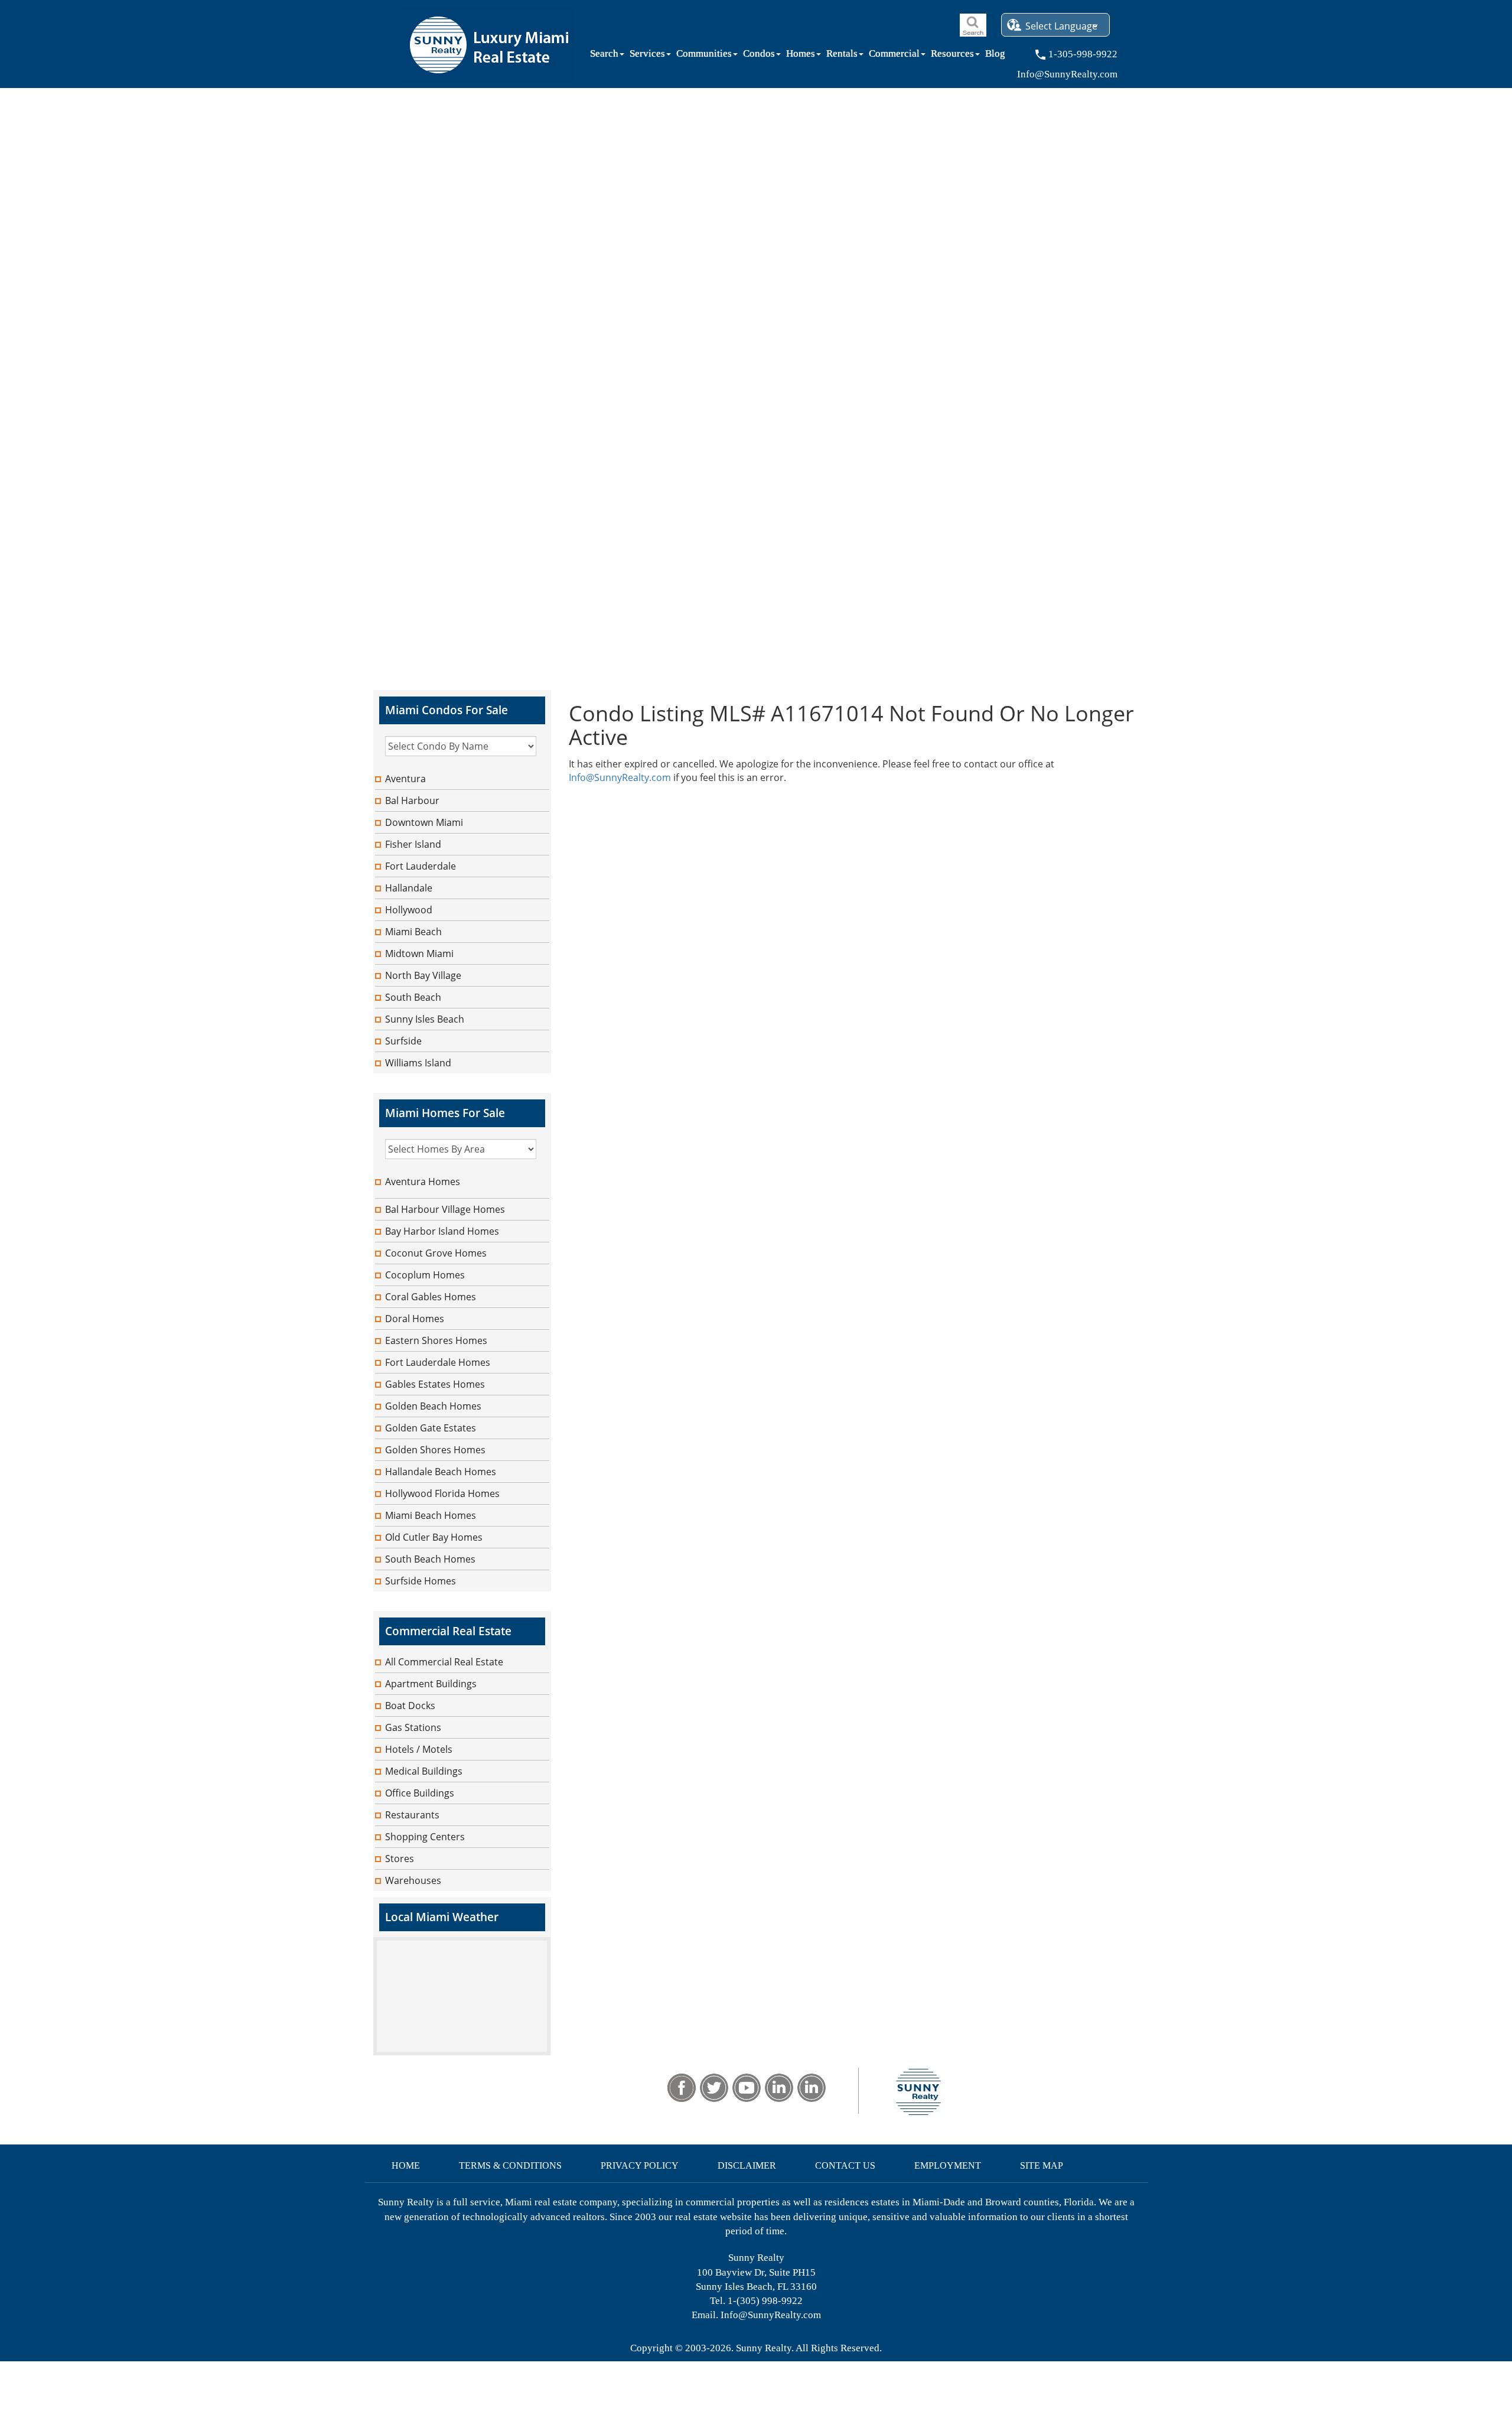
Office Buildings (420, 1793)
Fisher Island (413, 844)
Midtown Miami (419, 953)
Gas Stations (413, 1727)
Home (406, 2165)
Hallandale (409, 888)
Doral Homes (415, 1319)
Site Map (1042, 2165)
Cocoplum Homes (425, 1275)
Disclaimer (747, 2165)
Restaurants (412, 1815)
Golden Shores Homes (435, 1450)
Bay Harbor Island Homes (442, 1231)
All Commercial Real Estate (444, 1662)
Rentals (842, 56)
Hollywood (409, 910)
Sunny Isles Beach (425, 1019)
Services (647, 56)
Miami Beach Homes (431, 1515)
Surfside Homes (421, 1581)
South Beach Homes (430, 1559)
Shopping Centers (425, 1837)
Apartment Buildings (431, 1684)
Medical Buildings (424, 1771)
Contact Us (845, 2165)
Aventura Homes (423, 1182)
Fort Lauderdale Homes (438, 1362)
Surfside (403, 1041)
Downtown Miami (424, 822)
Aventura (405, 779)
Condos (759, 56)
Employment (948, 2165)
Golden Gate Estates (431, 1428)
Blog (995, 56)
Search (604, 56)
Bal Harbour (412, 800)
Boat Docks (410, 1706)
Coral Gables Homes (431, 1297)
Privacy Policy (640, 2165)
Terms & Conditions (510, 2165)
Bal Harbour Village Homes (445, 1209)
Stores (400, 1859)
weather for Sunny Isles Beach (462, 2049)
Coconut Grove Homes (436, 1253)
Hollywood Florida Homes (442, 1493)
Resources (952, 56)
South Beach (413, 997)
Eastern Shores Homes (436, 1340)
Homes (801, 56)
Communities (704, 56)
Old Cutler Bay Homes (434, 1537)
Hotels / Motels (419, 1749)
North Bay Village (423, 975)
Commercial (894, 56)
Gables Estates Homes (435, 1384)
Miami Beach (413, 932)
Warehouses (413, 1880)
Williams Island (418, 1063)
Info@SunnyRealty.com (620, 777)
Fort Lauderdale (421, 866)
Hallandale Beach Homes (441, 1472)
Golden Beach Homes (433, 1406)
